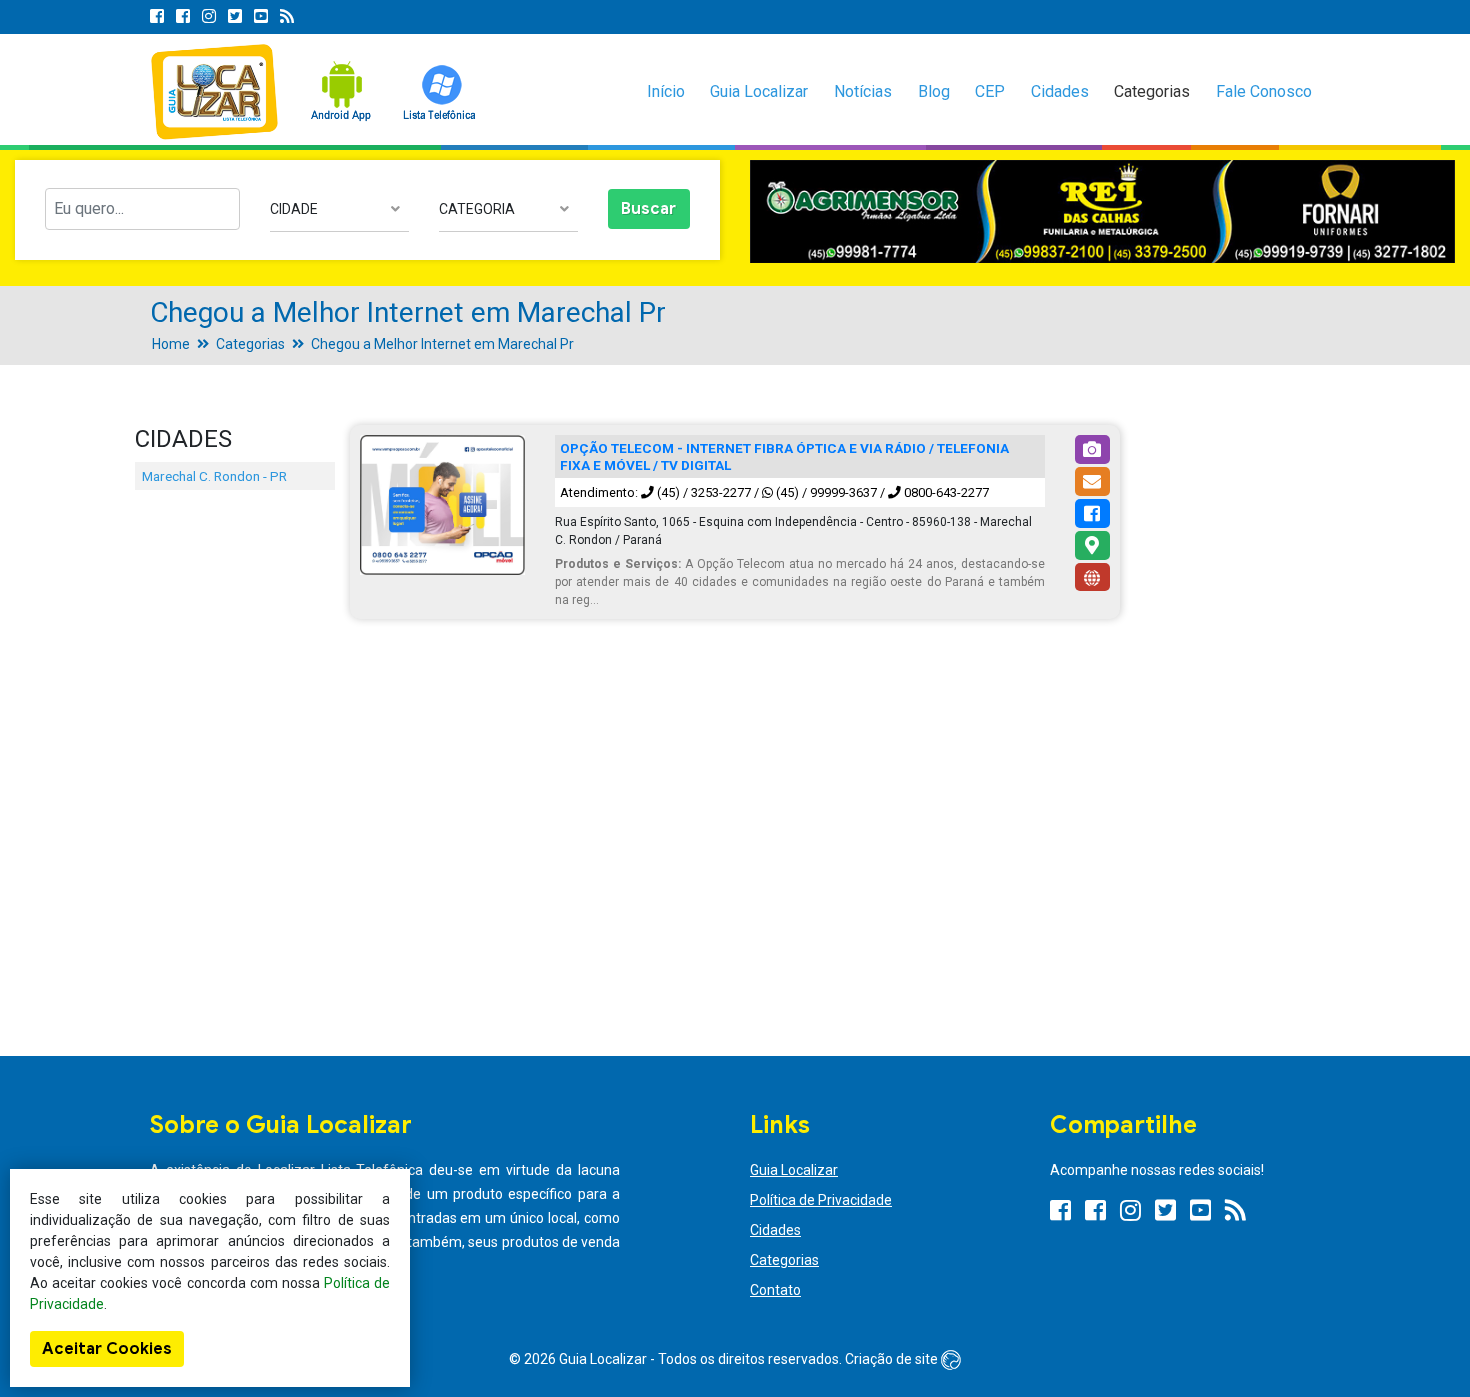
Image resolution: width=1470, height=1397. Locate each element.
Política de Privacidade (821, 1200)
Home (171, 344)
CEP (990, 91)
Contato (775, 1290)
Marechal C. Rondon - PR (214, 476)
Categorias (1152, 91)
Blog (934, 91)
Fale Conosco (1264, 91)
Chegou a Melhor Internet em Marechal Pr (442, 344)
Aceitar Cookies (107, 1349)
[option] (1102, 211)
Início (666, 91)
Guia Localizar (759, 91)
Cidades (1060, 91)
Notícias (863, 91)
